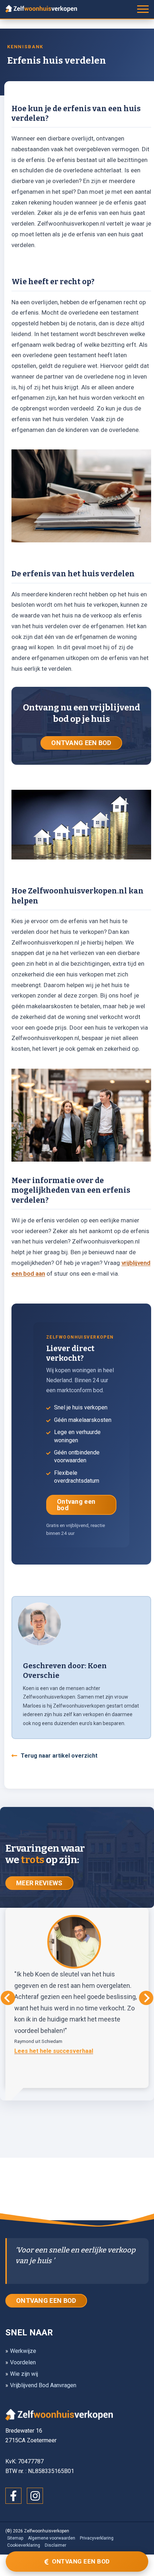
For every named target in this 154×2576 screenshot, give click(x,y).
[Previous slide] (8, 1998)
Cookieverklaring (24, 2545)
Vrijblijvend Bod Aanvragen (43, 2385)
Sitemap (15, 2538)
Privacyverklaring (97, 2538)
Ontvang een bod (76, 1505)
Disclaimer (56, 2545)
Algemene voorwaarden (52, 2538)
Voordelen (23, 2362)
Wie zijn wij (24, 2374)
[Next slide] (146, 1998)
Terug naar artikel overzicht (59, 1756)
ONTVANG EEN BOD (81, 743)
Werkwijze (23, 2351)
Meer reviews (39, 1883)
